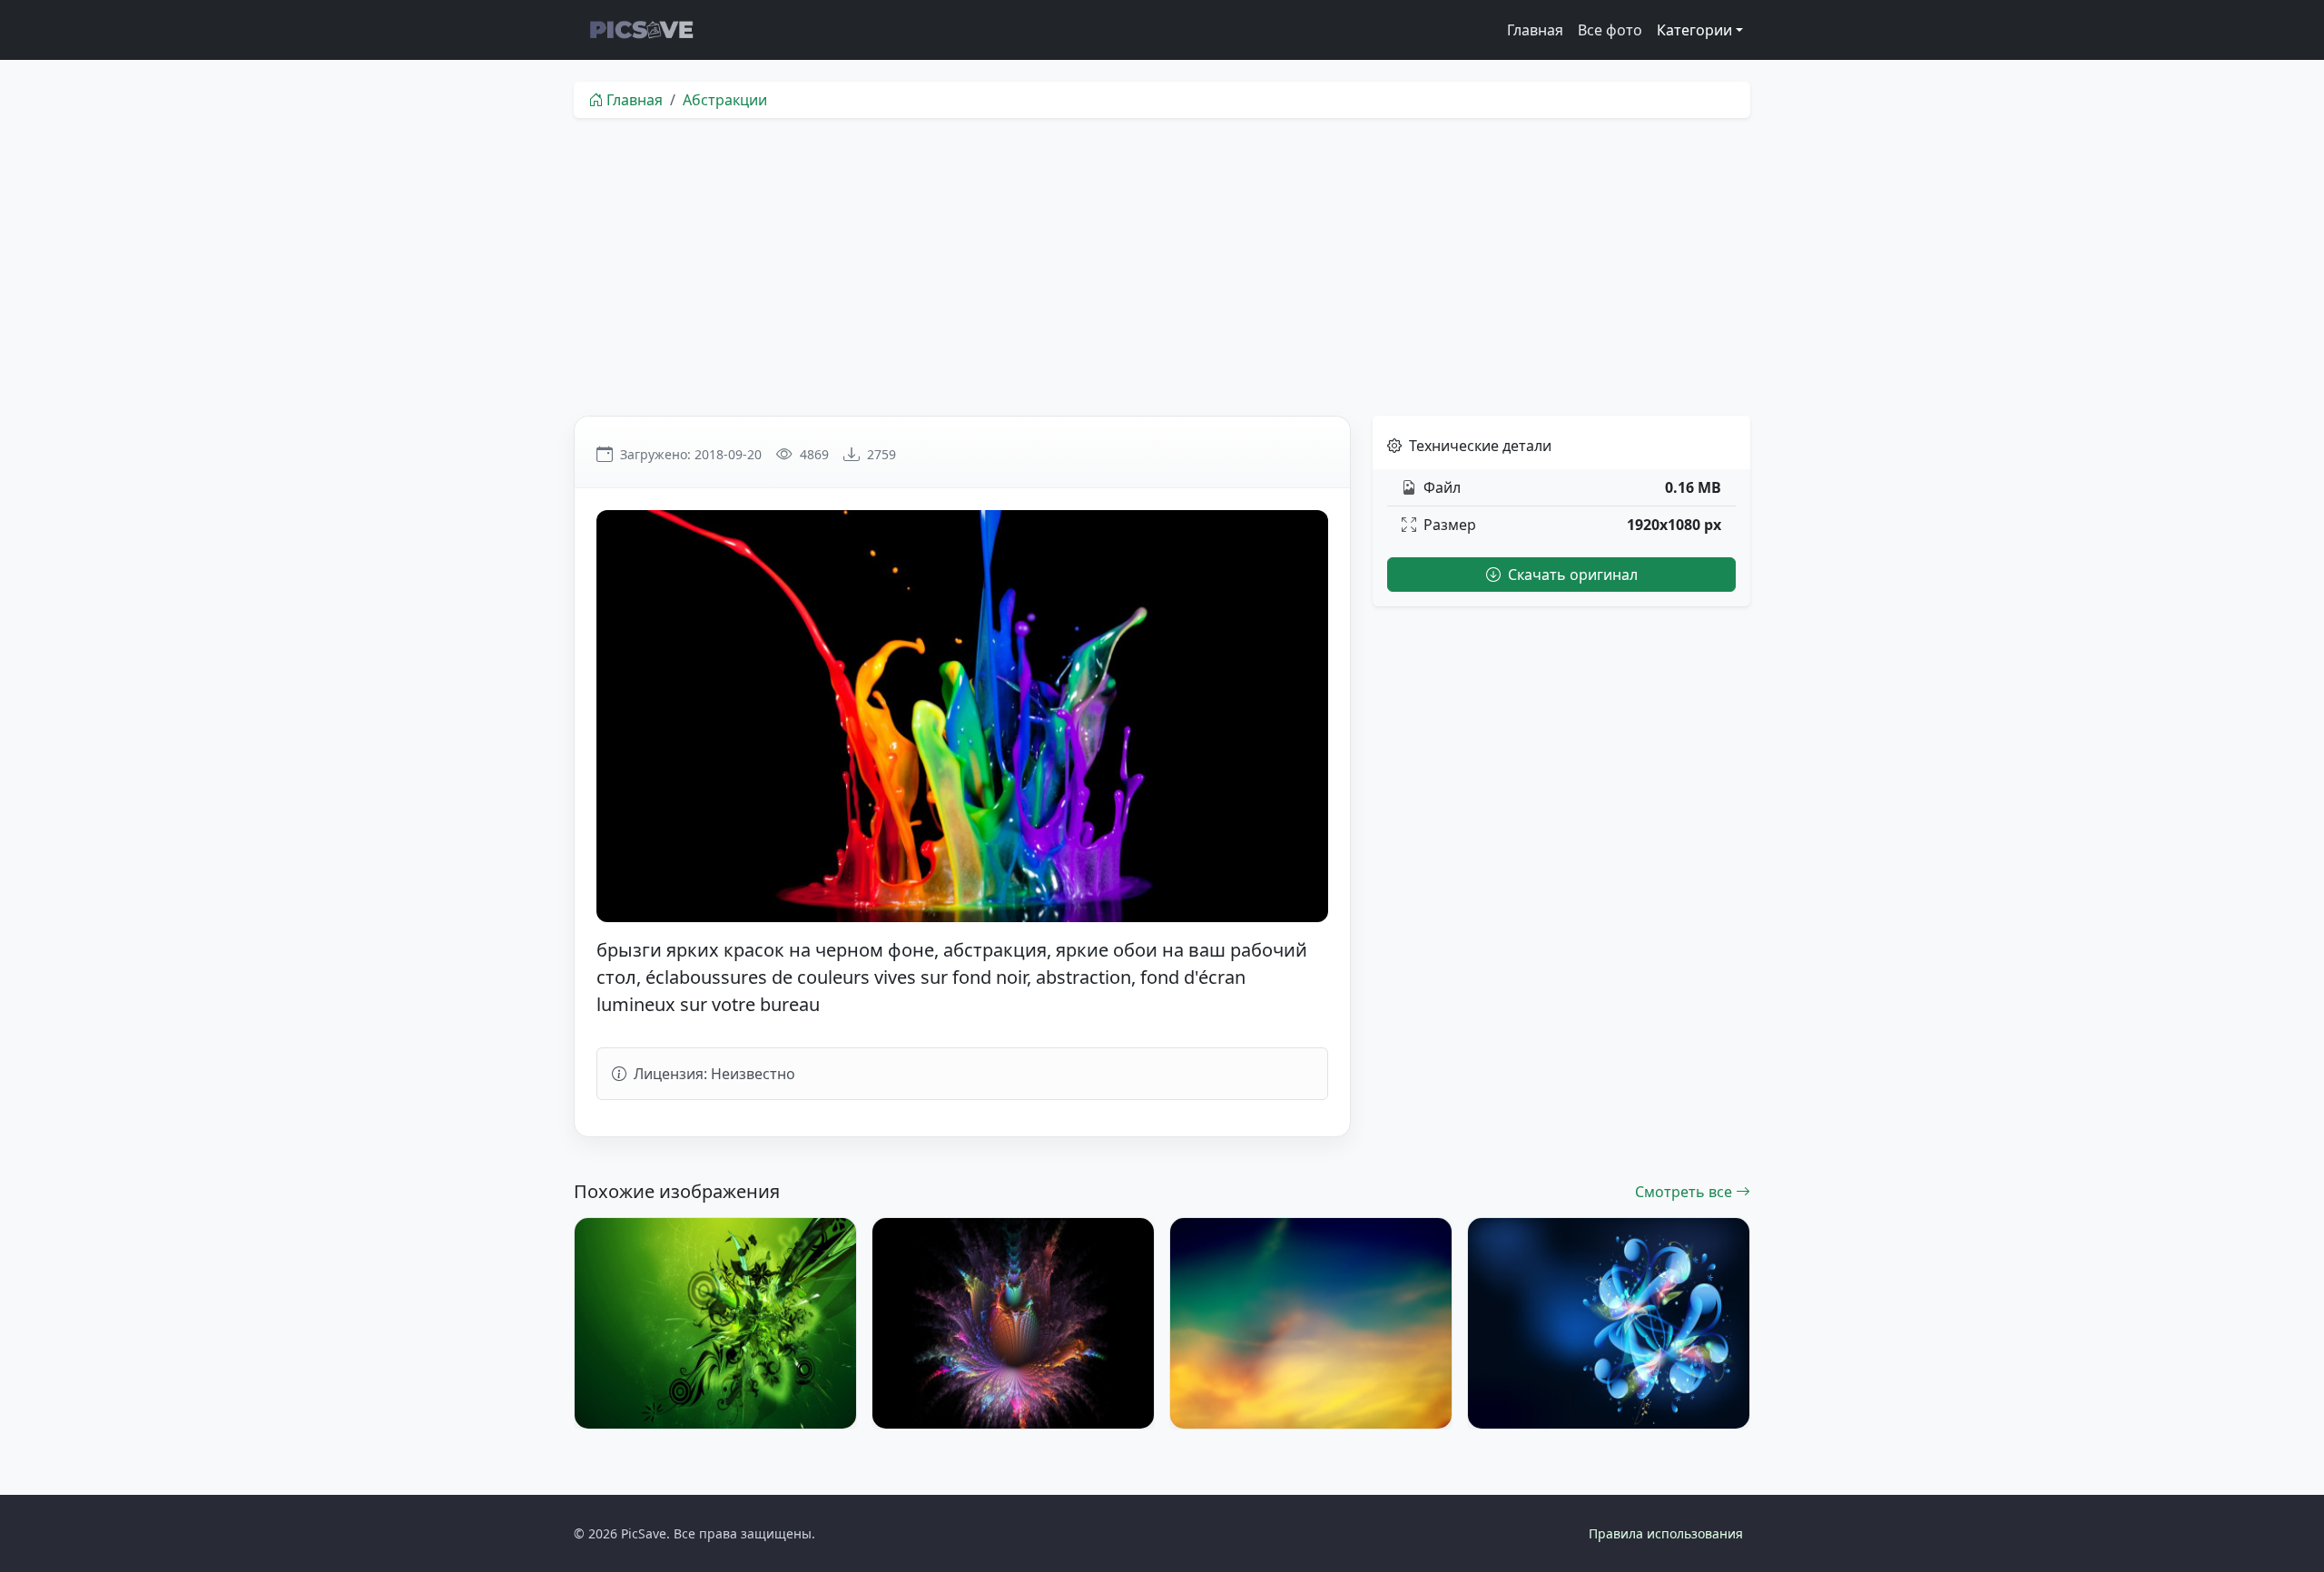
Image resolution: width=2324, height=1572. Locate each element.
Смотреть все (1685, 1192)
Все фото (1610, 30)
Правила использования (1666, 1533)
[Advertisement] (1162, 267)
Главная (1535, 30)
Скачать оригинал (1571, 575)
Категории (1694, 30)
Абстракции (725, 100)
